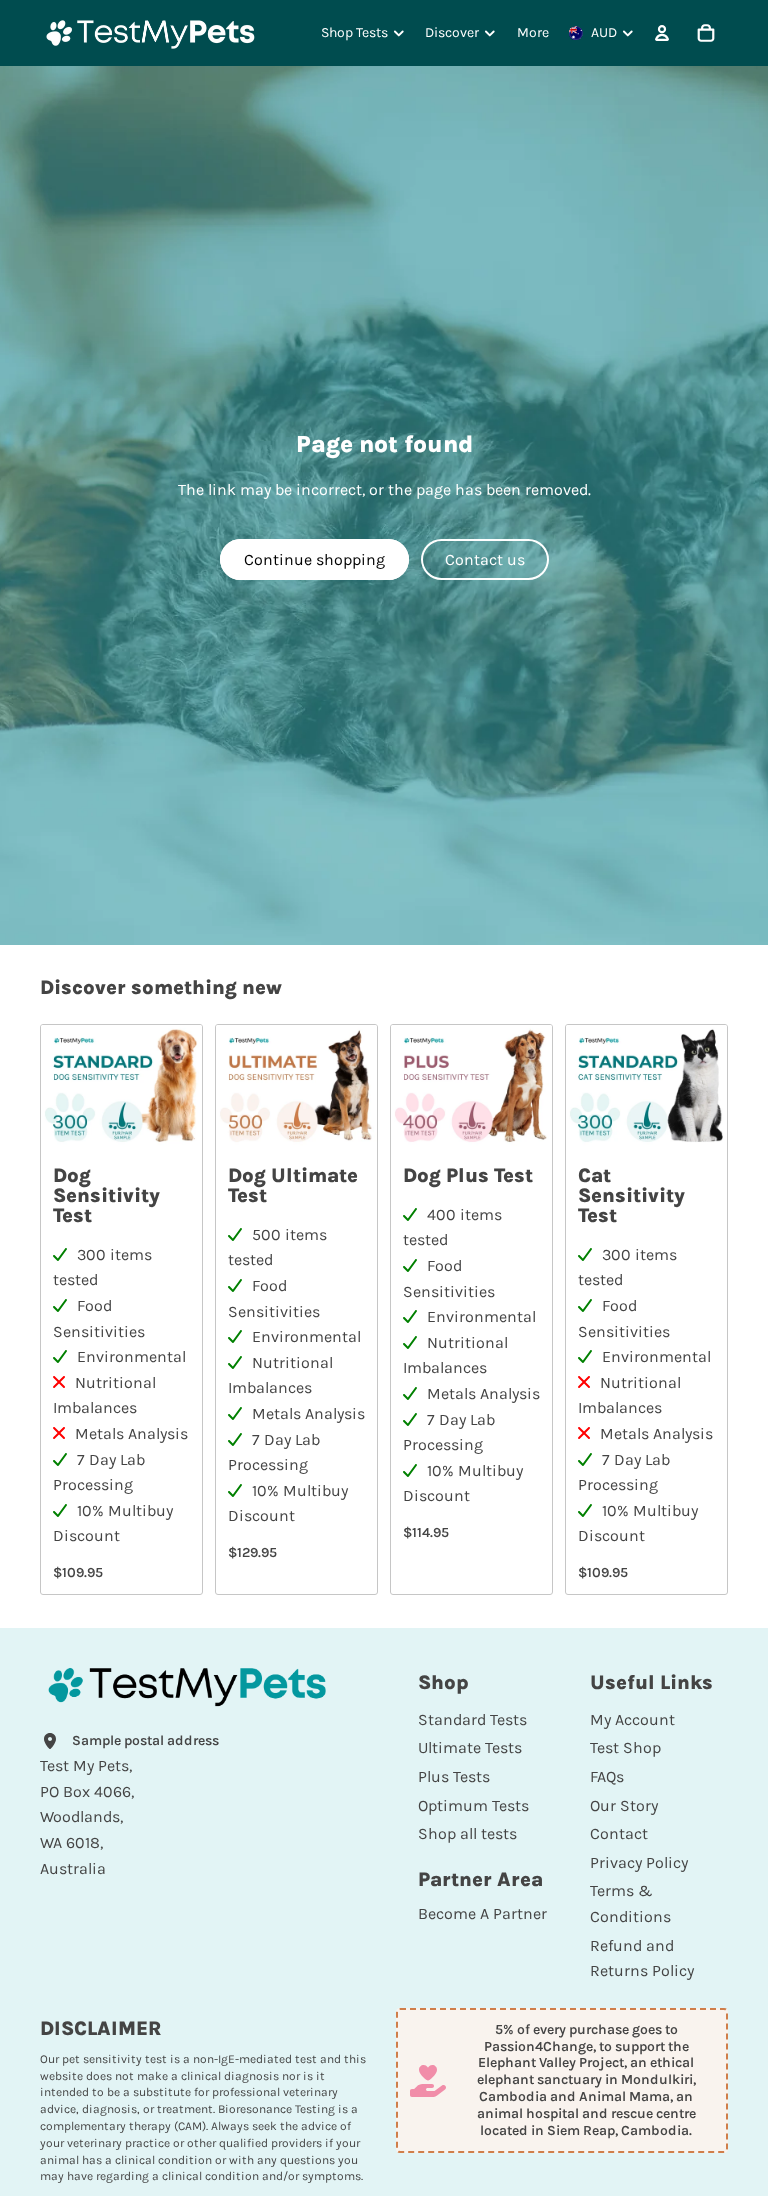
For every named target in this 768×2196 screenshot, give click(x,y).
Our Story (624, 1805)
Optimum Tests (473, 1805)
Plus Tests (454, 1776)
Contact (619, 1833)
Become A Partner (482, 1913)
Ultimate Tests (470, 1747)
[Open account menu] (662, 33)
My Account (632, 1719)
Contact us (485, 559)
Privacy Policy (639, 1862)
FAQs (607, 1776)
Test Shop (625, 1747)
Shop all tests (467, 1833)
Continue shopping (314, 559)
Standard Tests (472, 1719)
